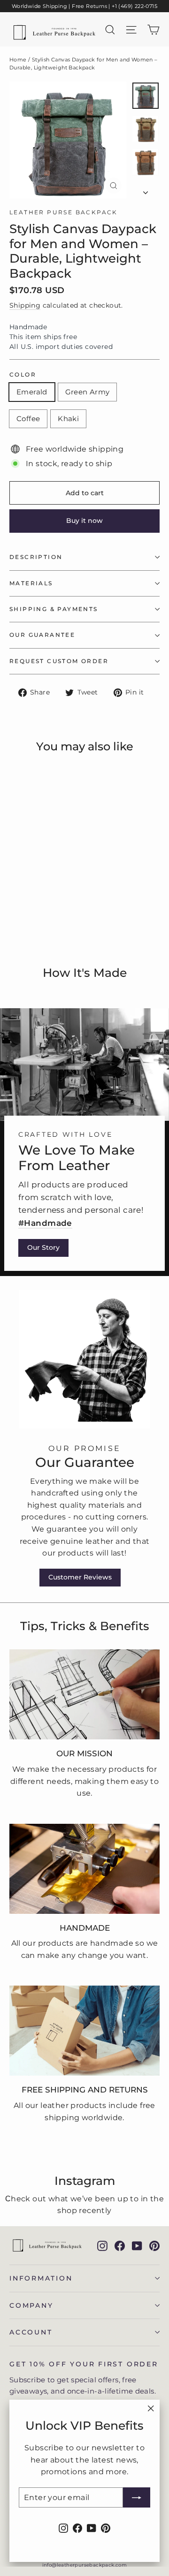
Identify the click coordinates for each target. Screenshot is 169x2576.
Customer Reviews (80, 1577)
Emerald (32, 392)
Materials (31, 583)
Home (18, 60)
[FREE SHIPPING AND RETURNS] (84, 2031)
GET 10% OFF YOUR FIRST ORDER (84, 2364)
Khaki (68, 419)
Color (23, 375)
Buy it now (84, 521)
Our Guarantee (42, 635)
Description (36, 557)
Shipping (25, 305)
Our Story (43, 1247)
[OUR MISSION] (84, 1694)
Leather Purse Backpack (64, 212)
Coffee (28, 419)
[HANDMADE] (84, 1869)
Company (31, 2305)
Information (41, 2278)
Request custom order (59, 661)
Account (31, 2332)
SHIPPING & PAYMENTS (54, 609)
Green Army (88, 392)
